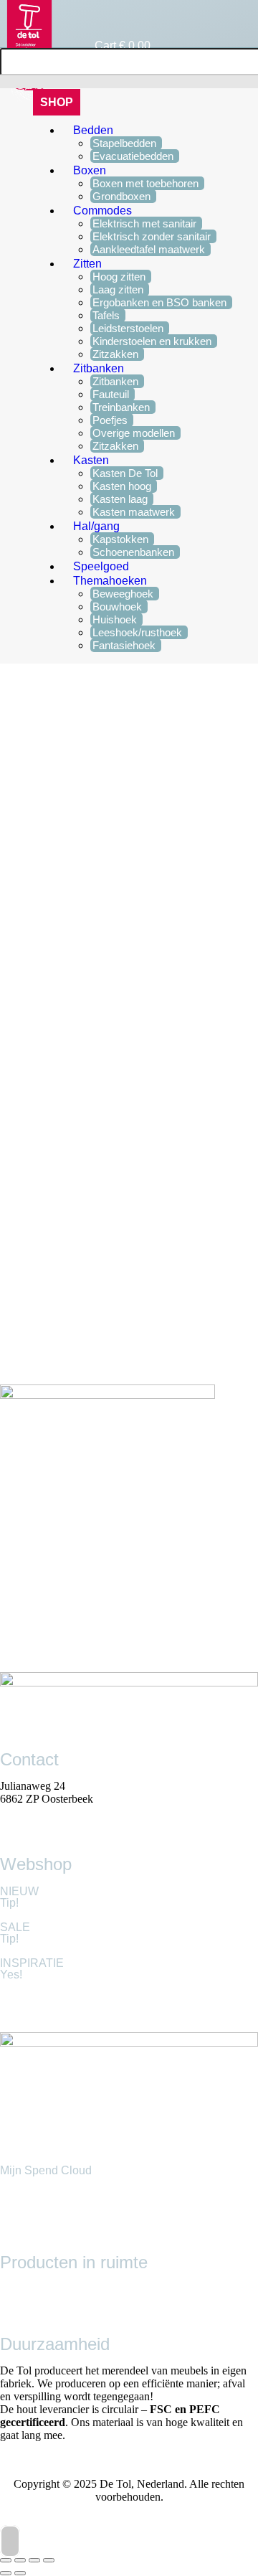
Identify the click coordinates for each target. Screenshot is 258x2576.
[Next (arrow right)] (20, 2573)
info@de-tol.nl (33, 1825)
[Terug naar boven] (10, 2541)
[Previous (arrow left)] (6, 2573)
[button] (57, 102)
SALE (15, 1927)
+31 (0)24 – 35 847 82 (51, 1812)
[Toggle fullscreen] (34, 2560)
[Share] (20, 2560)
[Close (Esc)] (6, 2560)
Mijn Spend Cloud (46, 2170)
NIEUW (19, 1891)
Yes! (11, 1975)
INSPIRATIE (32, 1963)
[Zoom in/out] (49, 2560)
